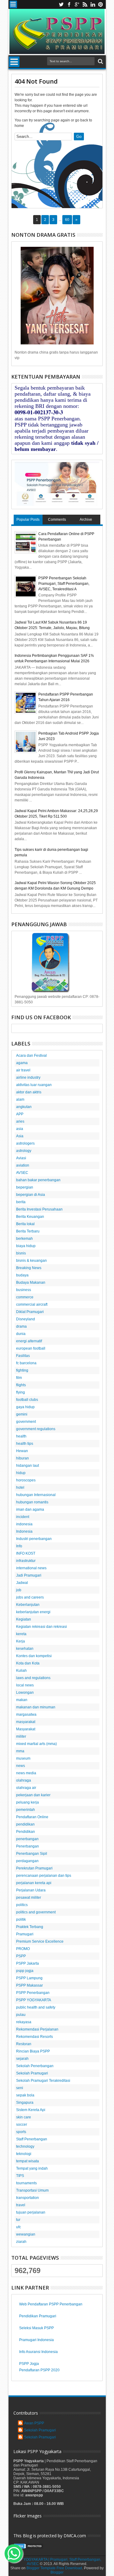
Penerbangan (28, 1846)
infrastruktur (26, 1561)
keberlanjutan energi (33, 1612)
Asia (20, 1136)
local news (25, 1685)
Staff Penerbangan (32, 2139)
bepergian (25, 1187)
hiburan (22, 1458)
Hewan (22, 1451)
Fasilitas (23, 1356)
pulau (21, 2015)
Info (19, 1546)
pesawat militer (29, 1898)
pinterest (101, 4)
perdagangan (27, 1861)
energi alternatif (29, 1341)
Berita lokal (25, 1224)
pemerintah (26, 1810)
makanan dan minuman (36, 1707)
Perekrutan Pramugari (34, 1868)
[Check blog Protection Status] (29, 2548)
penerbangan (27, 1839)
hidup (21, 1473)
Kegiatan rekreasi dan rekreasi (41, 1627)
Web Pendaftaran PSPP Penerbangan (51, 2304)
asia (20, 1129)
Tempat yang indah (32, 2168)
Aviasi (21, 1158)
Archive (86, 520)
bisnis (21, 1253)
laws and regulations (33, 1678)
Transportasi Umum (32, 2190)
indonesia (24, 1524)
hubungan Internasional (36, 1495)
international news (31, 1568)
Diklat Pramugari (30, 1312)
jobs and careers (30, 1597)
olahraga (24, 1780)
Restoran (24, 2044)
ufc (19, 2227)
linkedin (93, 4)
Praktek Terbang (30, 1927)
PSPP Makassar (29, 1985)
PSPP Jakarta (28, 1963)
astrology (24, 1151)
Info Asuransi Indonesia (38, 2352)
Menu (13, 4)
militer (21, 1736)
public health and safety (36, 2007)
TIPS (20, 2176)
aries (20, 1121)
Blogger (57, 2572)
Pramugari (25, 1934)
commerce (25, 1297)
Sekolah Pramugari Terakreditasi (43, 2081)
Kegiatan (24, 1619)
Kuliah (21, 1671)
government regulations (36, 1429)
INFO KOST (26, 1553)
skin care (24, 2117)
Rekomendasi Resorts (35, 2037)
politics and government (36, 1912)
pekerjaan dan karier (33, 1795)
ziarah (21, 2242)
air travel (23, 1070)
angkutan (24, 1107)
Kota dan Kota (28, 1663)
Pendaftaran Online (32, 1817)
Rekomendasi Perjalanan (37, 2029)
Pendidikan (26, 1832)
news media (26, 1773)
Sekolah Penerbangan (35, 2066)
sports (21, 2132)
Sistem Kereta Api (31, 2110)
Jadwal (22, 1583)
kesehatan (25, 1649)
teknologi (24, 2154)
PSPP (21, 1956)
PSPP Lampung (29, 1978)
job (19, 1590)
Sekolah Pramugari (32, 2073)
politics (22, 1905)
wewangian (26, 2234)
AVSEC (22, 1173)
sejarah (22, 2059)
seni (20, 2088)
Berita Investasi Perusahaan (39, 1209)
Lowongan (25, 1693)
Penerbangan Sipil (32, 1854)
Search (100, 61)
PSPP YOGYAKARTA (34, 2000)
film (19, 1378)
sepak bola (25, 2095)
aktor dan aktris (29, 1092)
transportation (28, 2198)
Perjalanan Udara (31, 1890)
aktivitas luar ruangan (34, 1085)
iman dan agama (30, 1509)
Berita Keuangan (30, 1217)
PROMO (23, 1949)
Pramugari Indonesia (36, 2340)
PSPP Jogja (29, 2364)
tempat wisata (28, 2161)
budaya (22, 1275)
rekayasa (24, 2022)
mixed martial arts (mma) (36, 1744)
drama (21, 1326)
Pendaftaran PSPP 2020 (39, 2370)
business (24, 1290)
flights (21, 1385)
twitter (61, 4)
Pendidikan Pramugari (38, 2316)
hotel (20, 1488)
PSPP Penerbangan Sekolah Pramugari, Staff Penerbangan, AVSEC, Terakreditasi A (64, 584)
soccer (22, 2124)
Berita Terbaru (28, 1231)
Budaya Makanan (31, 1283)
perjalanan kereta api (34, 1883)
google (77, 4)
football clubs (27, 1400)
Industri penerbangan (34, 1539)
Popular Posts (28, 520)
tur (18, 2220)
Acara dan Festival (31, 1056)
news (21, 1766)
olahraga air (26, 1788)
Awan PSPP (34, 2423)
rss (85, 4)
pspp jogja (25, 1971)
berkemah (24, 1239)
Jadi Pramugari (29, 1575)
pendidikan (25, 1824)
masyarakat (26, 1722)
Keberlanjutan (28, 1605)
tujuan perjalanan (31, 2212)
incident (23, 1517)
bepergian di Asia (31, 1195)
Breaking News (29, 1268)
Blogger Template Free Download (54, 2568)
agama (22, 1063)
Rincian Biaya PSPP (33, 2051)
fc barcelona (26, 1363)
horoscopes (26, 1480)
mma (20, 1751)
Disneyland (26, 1319)
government (26, 1422)
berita (21, 1202)
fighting (22, 1370)
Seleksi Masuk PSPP (36, 2328)
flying (21, 1392)
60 (67, 220)
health (21, 1436)
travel (21, 2205)
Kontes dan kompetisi (34, 1656)
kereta (21, 1634)
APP (20, 1114)
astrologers (25, 1143)
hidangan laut (28, 1466)
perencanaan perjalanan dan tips (44, 1876)
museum (23, 1758)
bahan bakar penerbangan (38, 1180)
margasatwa (26, 1714)
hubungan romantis (32, 1502)
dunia (21, 1334)
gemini (22, 1414)
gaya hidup (25, 1407)
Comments (57, 520)
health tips (25, 1444)
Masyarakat (26, 1729)
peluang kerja (28, 1802)
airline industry (28, 1078)
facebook (69, 4)
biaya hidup (26, 1246)
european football (31, 1348)
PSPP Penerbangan (33, 1993)
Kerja (21, 1641)
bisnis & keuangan (31, 1261)
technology (25, 2146)
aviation (23, 1165)
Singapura (25, 2103)
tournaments (26, 2183)
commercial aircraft (32, 1304)
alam (20, 1099)
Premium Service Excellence (40, 1941)
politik (21, 1919)
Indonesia (24, 1531)
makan (22, 1700)
